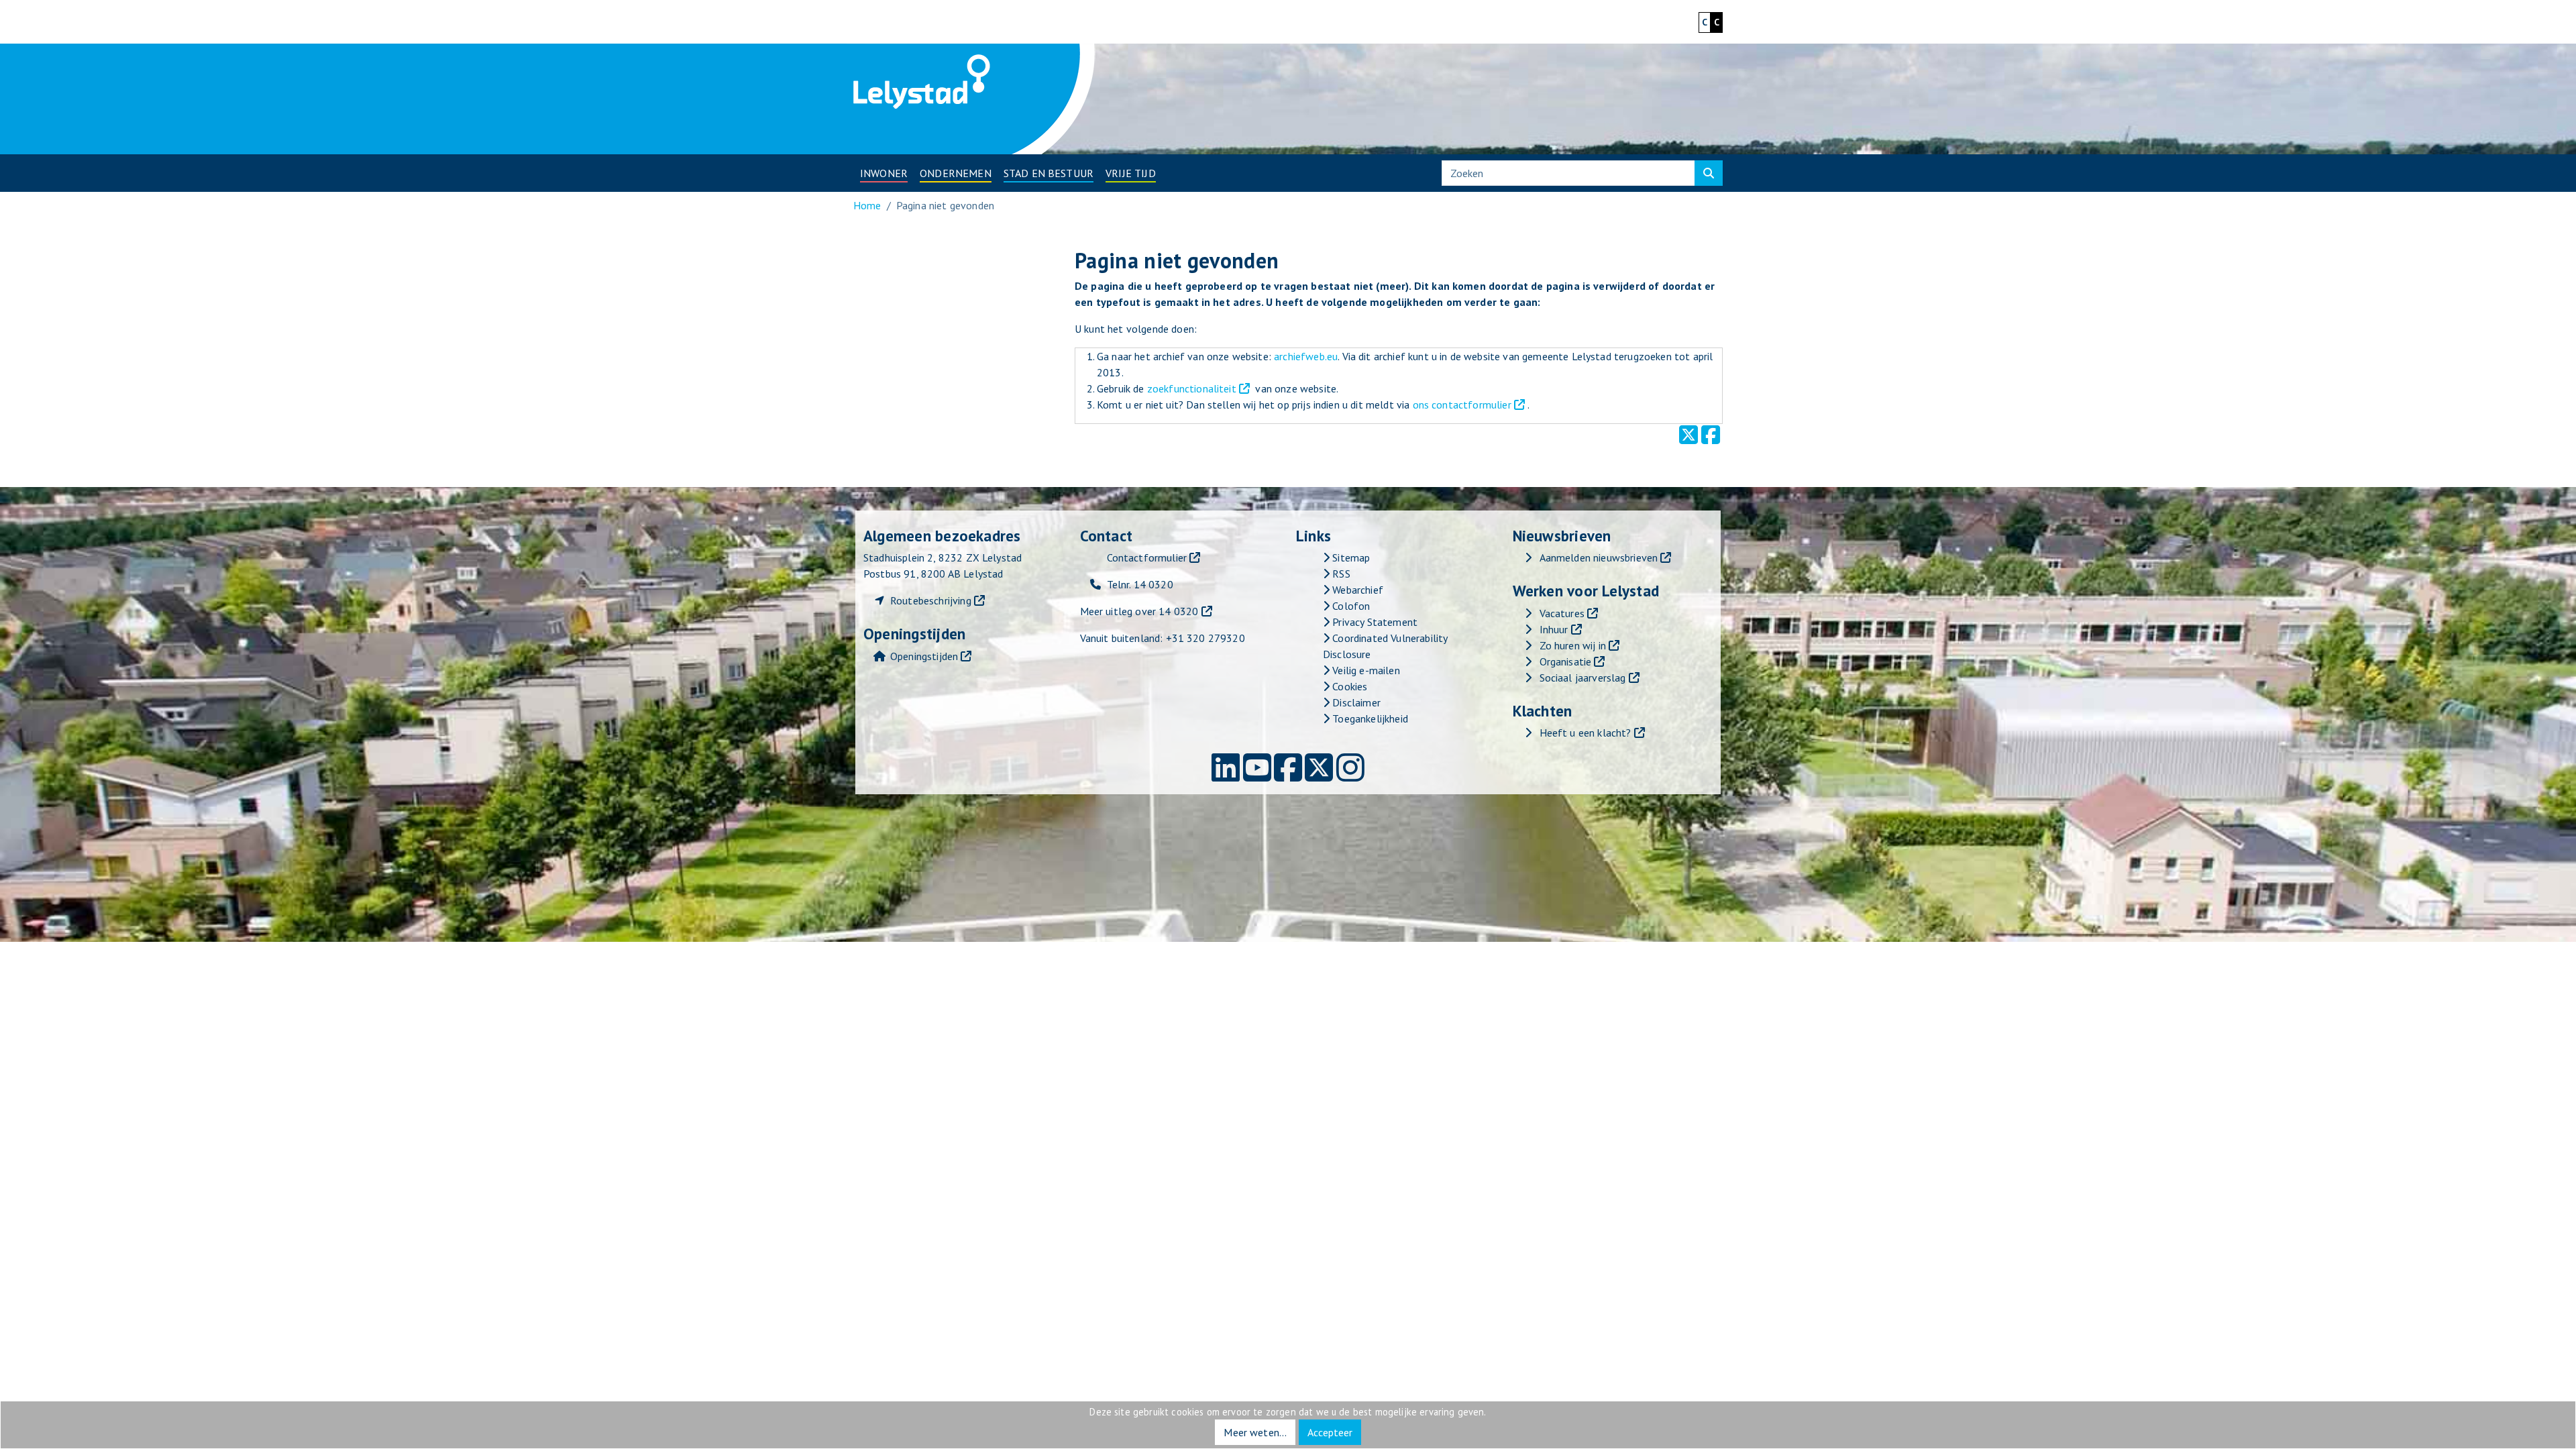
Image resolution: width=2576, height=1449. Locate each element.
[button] (884, 173)
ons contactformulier (1462, 405)
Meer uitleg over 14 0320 (1139, 611)
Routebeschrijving (931, 600)
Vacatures (1562, 613)
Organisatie (1566, 661)
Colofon (1350, 606)
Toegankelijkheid (1369, 718)
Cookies (1348, 686)
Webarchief (1356, 590)
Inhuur (1554, 629)
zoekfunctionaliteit (1192, 388)
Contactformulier (1147, 557)
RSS (1340, 574)
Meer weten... (1255, 1432)
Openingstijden (924, 656)
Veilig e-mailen (1365, 670)
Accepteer (1330, 1432)
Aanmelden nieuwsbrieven (1599, 557)
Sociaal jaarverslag (1583, 678)
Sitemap (1350, 557)
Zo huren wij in (1573, 645)
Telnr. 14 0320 (1140, 584)
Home (867, 205)
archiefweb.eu (1306, 356)
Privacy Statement (1374, 622)
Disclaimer (1355, 702)
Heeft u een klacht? (1586, 733)
